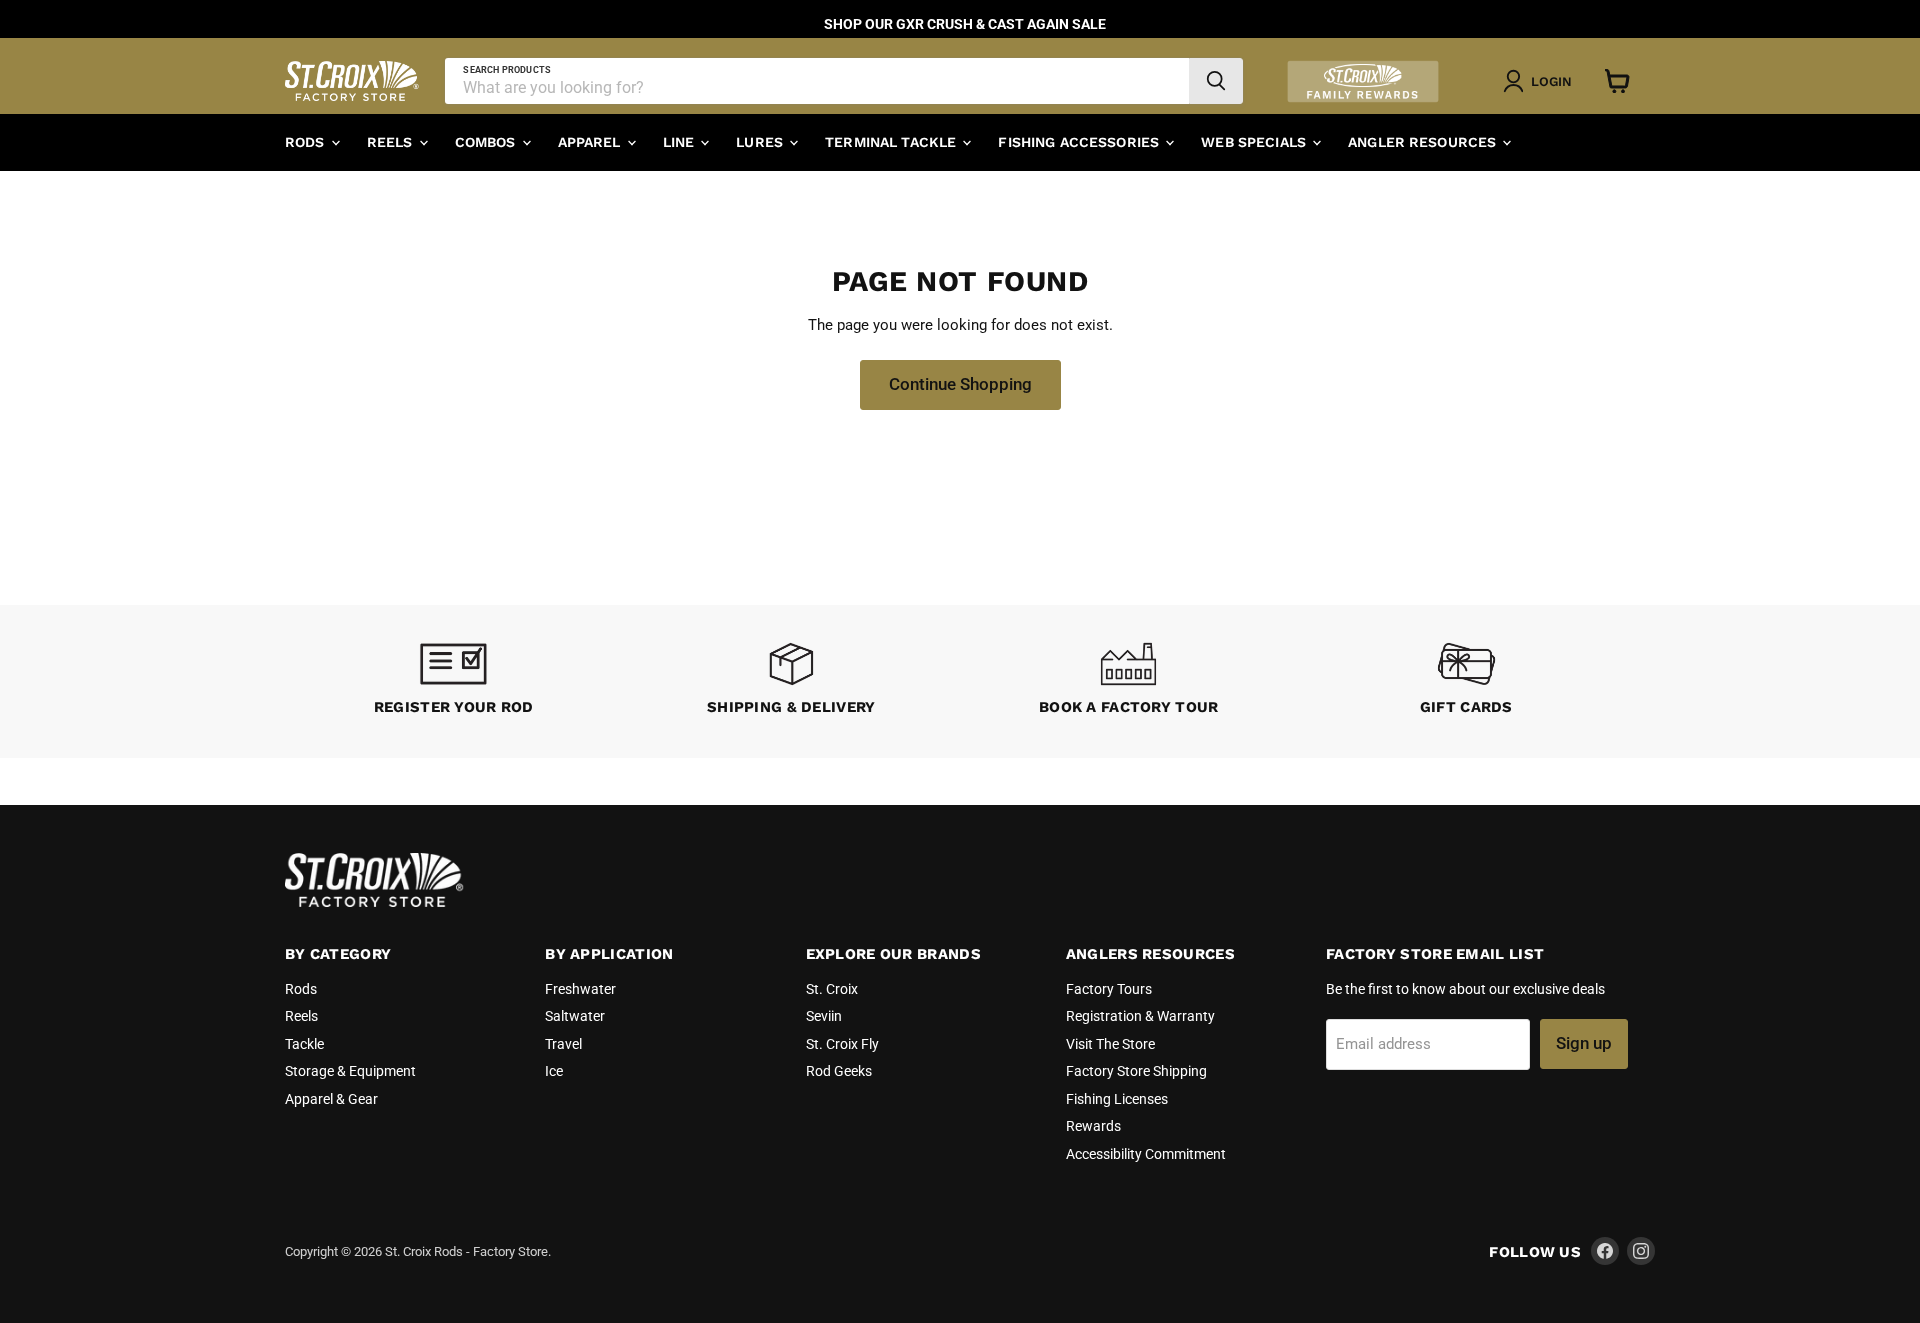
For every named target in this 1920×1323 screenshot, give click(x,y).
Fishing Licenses (1117, 1099)
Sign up (1584, 1043)
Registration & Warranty (1140, 1016)
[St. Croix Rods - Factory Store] (375, 902)
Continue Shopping (960, 384)
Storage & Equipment (350, 1071)
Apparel (591, 142)
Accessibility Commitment (1146, 1154)
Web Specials (1255, 142)
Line (681, 142)
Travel (563, 1044)
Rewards (1093, 1126)
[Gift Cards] (1467, 681)
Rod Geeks (839, 1071)
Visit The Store (1110, 1044)
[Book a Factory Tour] (1129, 681)
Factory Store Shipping (1136, 1071)
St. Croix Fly (842, 1044)
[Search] (1216, 81)
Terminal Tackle (892, 142)
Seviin (824, 1016)
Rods (307, 142)
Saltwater (575, 1016)
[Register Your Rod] (454, 681)
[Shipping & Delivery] (792, 681)
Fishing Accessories (1080, 142)
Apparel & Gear (331, 1099)
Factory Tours (1109, 989)
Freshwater (580, 989)
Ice (554, 1071)
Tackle (304, 1044)
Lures (761, 142)
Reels (392, 142)
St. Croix (832, 989)
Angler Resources (1424, 142)
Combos (487, 142)
